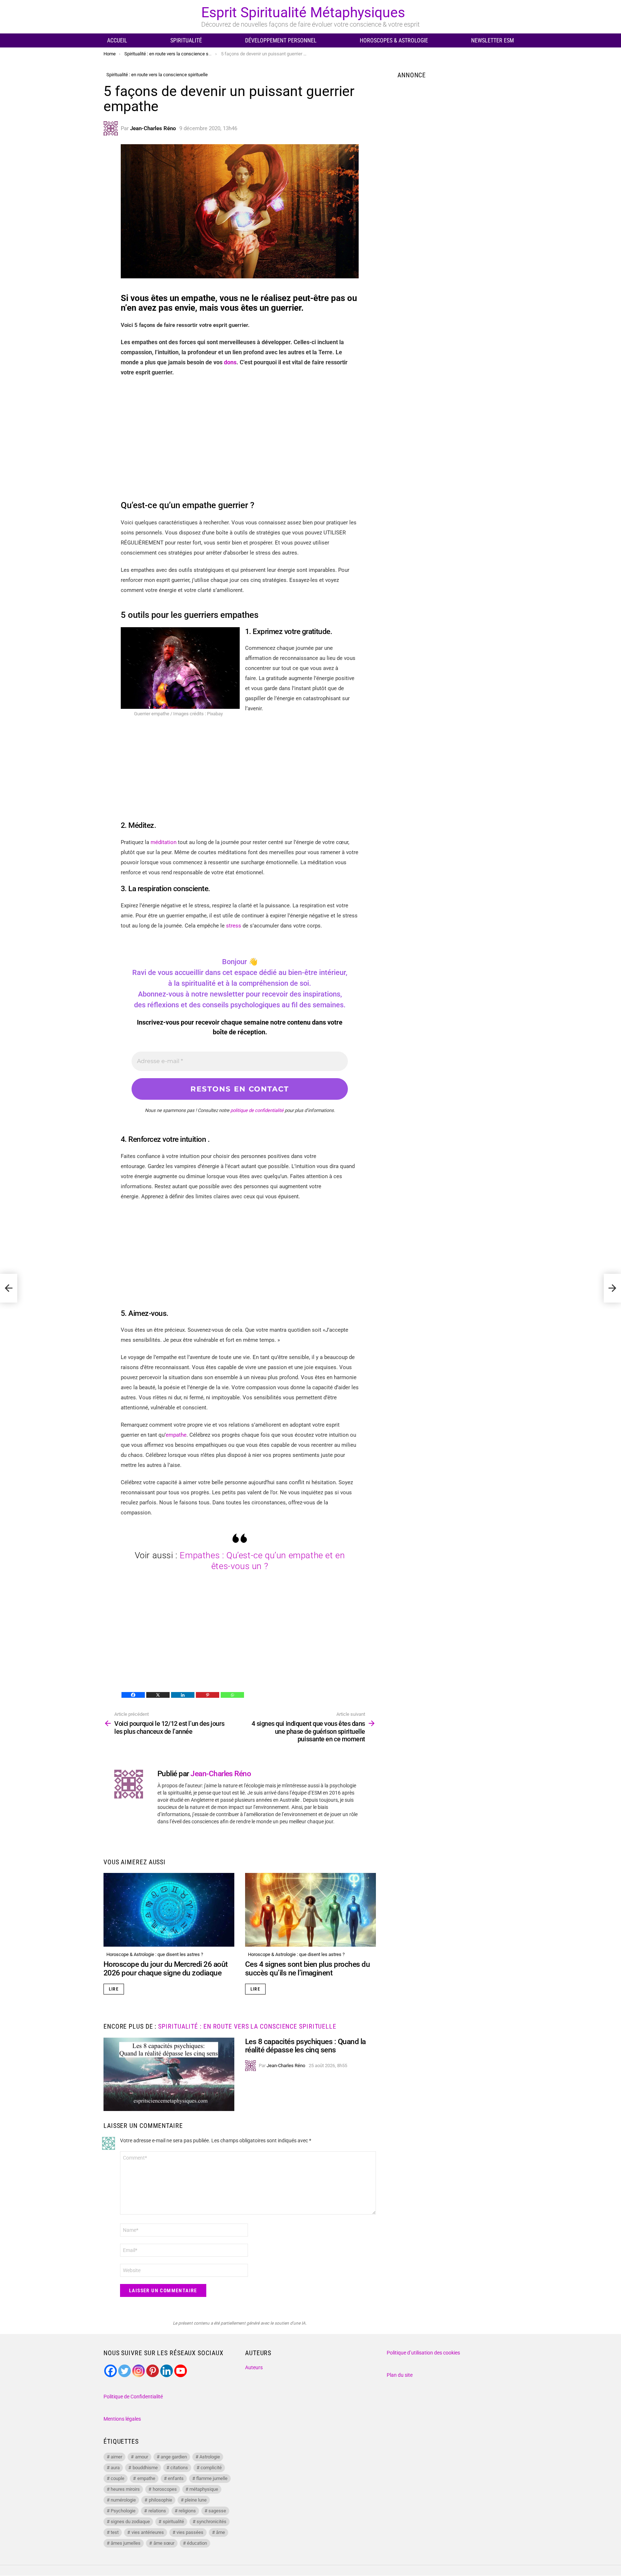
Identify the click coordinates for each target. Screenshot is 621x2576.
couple (118, 2478)
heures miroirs (125, 2489)
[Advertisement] (240, 435)
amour (142, 2457)
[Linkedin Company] (167, 2371)
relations (157, 2511)
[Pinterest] (208, 1695)
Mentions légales (122, 2419)
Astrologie (210, 2457)
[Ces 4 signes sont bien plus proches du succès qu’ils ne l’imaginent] (310, 1910)
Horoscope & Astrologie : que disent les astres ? (155, 1954)
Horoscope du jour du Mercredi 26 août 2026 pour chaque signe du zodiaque (166, 1969)
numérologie (123, 2500)
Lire (114, 1989)
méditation (164, 842)
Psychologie (123, 2511)
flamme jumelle (212, 2478)
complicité (211, 2468)
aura (115, 2468)
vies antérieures (148, 2532)
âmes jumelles (126, 2543)
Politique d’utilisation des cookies (423, 2353)
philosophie (160, 2500)
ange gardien (174, 2457)
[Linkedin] (183, 1695)
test (115, 2532)
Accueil (117, 40)
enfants (176, 2478)
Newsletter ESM (493, 40)
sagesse (217, 2511)
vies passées (190, 2532)
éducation (197, 2543)
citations (179, 2468)
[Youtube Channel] (181, 2371)
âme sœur (164, 2543)
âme (220, 2532)
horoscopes (165, 2489)
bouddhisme (145, 2468)
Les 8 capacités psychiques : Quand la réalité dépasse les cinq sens (305, 2046)
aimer (116, 2457)
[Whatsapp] (232, 1695)
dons (230, 362)
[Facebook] (133, 1695)
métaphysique (204, 2489)
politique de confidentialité (257, 1110)
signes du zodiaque (130, 2522)
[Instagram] (139, 2371)
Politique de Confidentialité (133, 2397)
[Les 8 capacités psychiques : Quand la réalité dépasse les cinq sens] (169, 2075)
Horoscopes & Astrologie (394, 40)
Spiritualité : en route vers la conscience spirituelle (247, 2026)
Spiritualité (186, 40)
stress (234, 926)
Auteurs (254, 2367)
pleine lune (196, 2500)
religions (187, 2511)
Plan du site (400, 2375)
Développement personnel (281, 40)
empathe (176, 1435)
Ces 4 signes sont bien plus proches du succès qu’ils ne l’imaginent (307, 1969)
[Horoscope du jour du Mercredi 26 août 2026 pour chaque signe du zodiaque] (169, 1910)
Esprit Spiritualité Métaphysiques (303, 13)
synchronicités (211, 2522)
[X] (158, 1695)
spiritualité (173, 2522)
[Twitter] (125, 2371)
